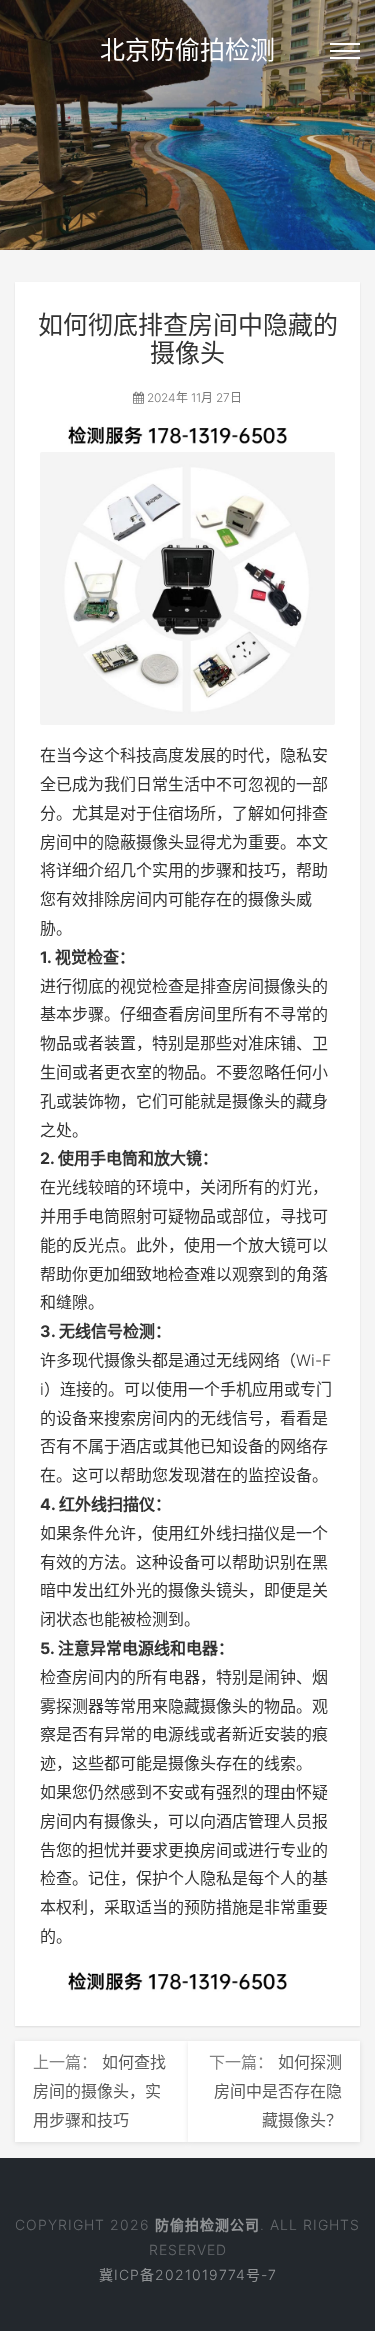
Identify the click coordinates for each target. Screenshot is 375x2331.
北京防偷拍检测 (187, 50)
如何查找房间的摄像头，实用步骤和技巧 (99, 2091)
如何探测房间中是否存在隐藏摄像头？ (278, 2091)
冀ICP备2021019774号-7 (188, 2274)
